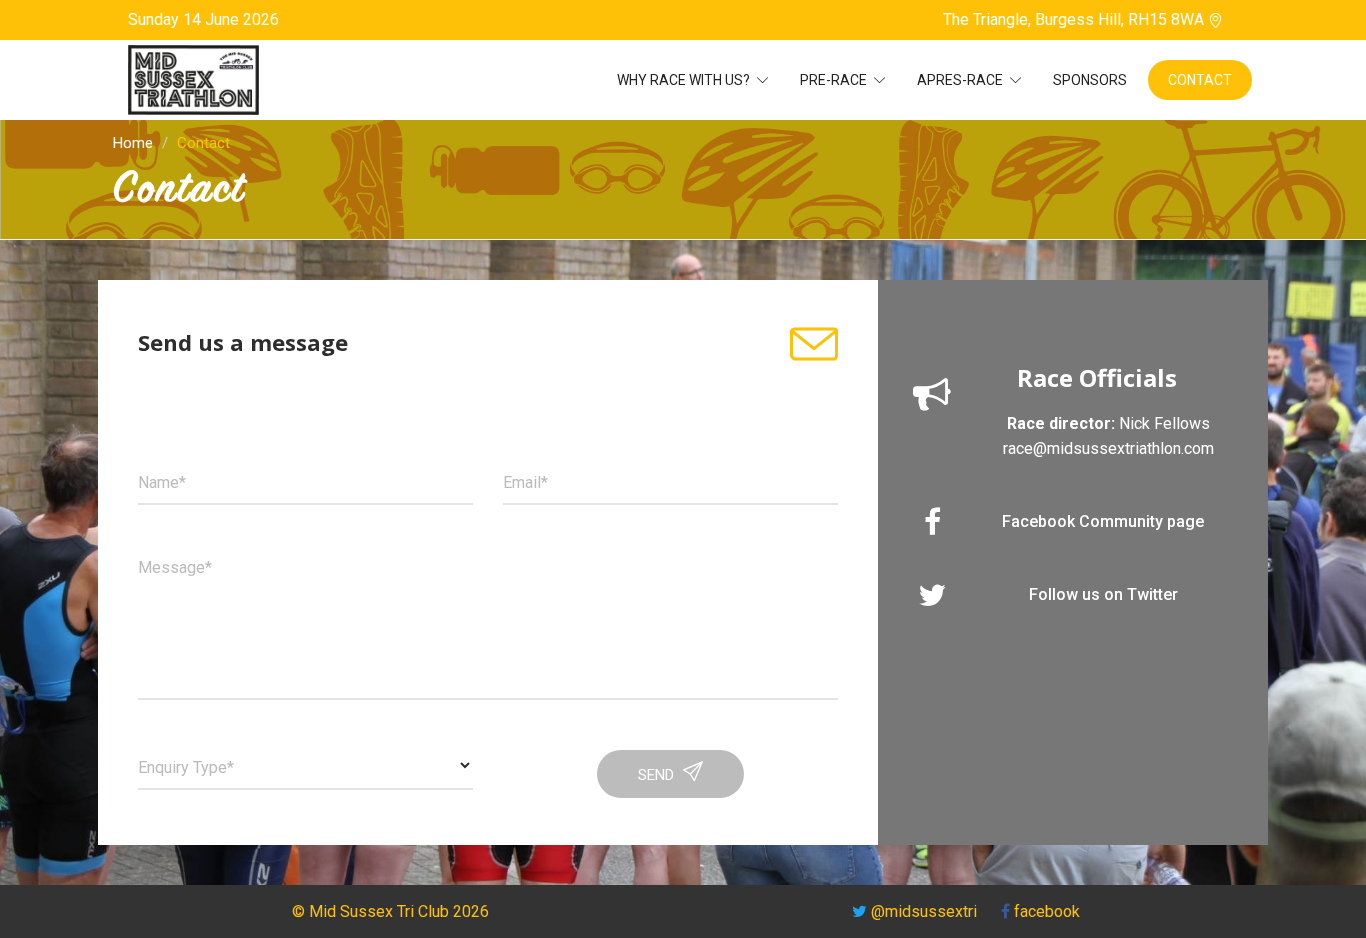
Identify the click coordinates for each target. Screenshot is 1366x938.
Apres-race (961, 80)
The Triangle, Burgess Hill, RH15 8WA (1075, 19)
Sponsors (1090, 80)
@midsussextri (924, 911)
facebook (1045, 911)
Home (133, 143)
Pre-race (835, 80)
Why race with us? (685, 80)
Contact (1200, 80)
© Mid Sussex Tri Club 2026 (390, 911)
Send (658, 775)
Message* (175, 568)
